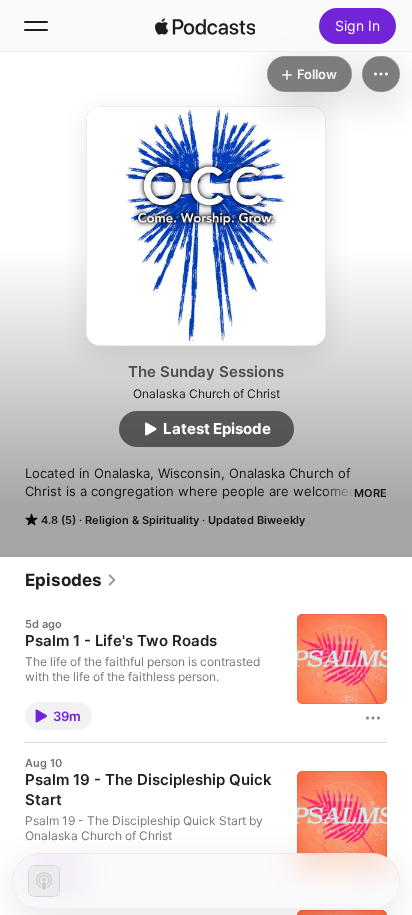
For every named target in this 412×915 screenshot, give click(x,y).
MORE (370, 493)
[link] (71, 580)
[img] (205, 26)
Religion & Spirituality (142, 520)
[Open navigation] (36, 26)
